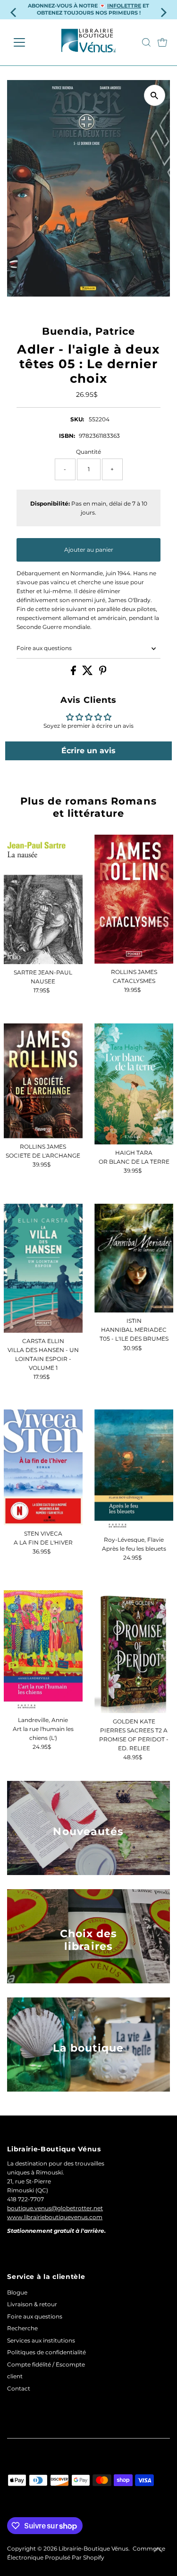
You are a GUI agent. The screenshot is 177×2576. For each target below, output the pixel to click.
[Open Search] (146, 42)
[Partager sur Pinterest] (103, 673)
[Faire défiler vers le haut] (158, 2550)
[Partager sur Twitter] (88, 673)
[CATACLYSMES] (134, 899)
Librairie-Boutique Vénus (93, 2548)
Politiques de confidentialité (46, 2352)
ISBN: (67, 436)
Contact (19, 2388)
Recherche (22, 2328)
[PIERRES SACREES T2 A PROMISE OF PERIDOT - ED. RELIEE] (134, 1652)
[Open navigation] (27, 42)
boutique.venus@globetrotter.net (55, 2208)
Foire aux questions (44, 648)
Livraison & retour (32, 2304)
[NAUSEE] (43, 899)
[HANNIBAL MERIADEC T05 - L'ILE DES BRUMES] (134, 1258)
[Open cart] (162, 42)
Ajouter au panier (89, 550)
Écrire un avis (88, 751)
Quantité (88, 452)
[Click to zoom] (155, 95)
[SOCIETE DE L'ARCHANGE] (43, 1081)
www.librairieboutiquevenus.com (55, 2217)
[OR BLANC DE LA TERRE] (134, 1084)
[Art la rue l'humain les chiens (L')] (43, 1651)
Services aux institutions (41, 2340)
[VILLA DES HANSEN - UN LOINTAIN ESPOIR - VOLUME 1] (43, 1268)
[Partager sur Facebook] (74, 673)
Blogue (17, 2292)
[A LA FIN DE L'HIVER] (43, 1467)
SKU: (77, 419)
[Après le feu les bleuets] (134, 1470)
